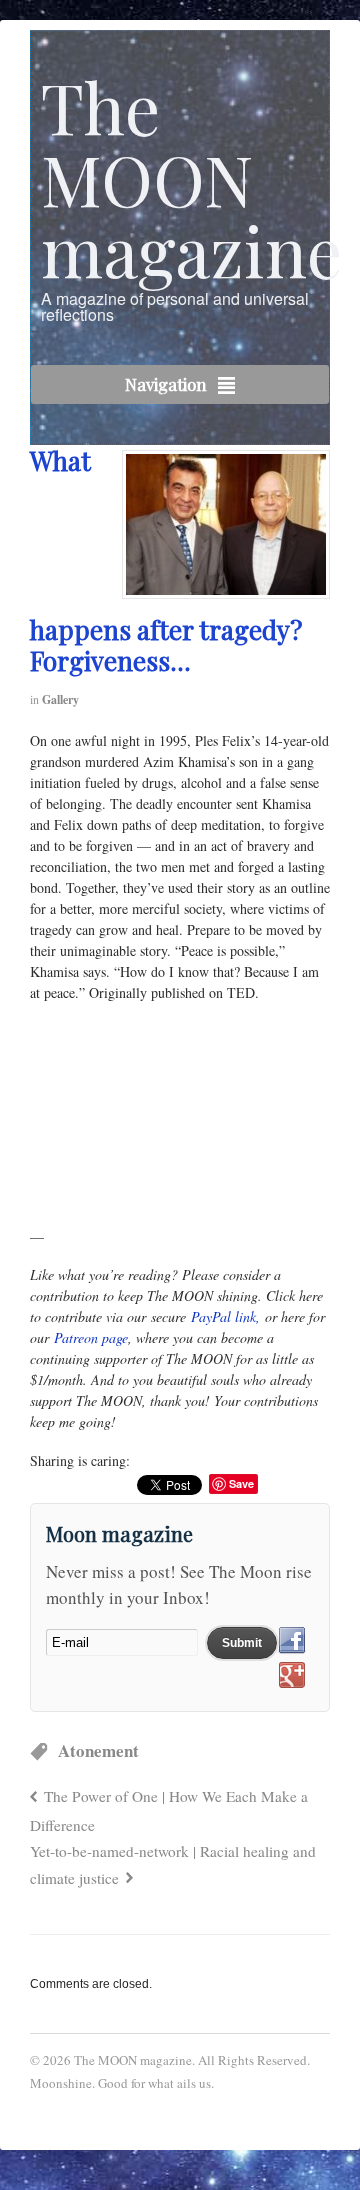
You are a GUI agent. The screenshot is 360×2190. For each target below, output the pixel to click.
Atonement (98, 1750)
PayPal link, (225, 1316)
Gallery (60, 699)
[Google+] (292, 1676)
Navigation (166, 384)
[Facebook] (292, 1641)
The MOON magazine (191, 177)
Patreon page (91, 1337)
